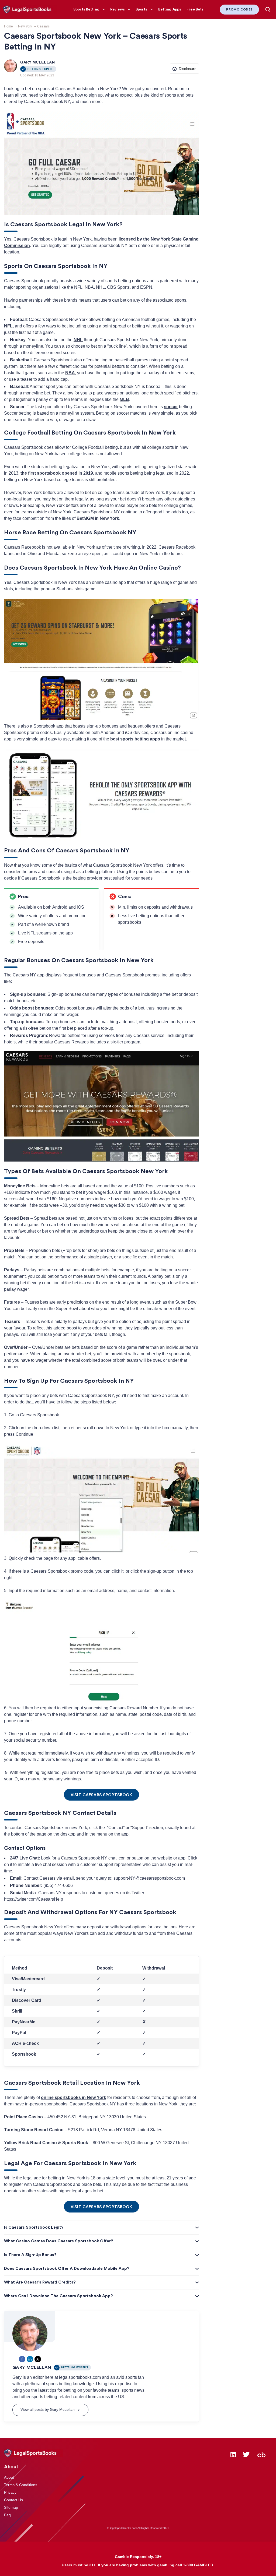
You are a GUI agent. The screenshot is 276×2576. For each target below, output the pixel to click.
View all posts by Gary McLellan (48, 2409)
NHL (78, 340)
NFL (8, 326)
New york (25, 26)
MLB (124, 399)
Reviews (118, 9)
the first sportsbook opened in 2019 (57, 473)
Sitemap (11, 2507)
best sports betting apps (135, 739)
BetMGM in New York (98, 518)
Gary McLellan (37, 62)
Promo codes (239, 9)
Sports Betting (86, 9)
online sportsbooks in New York (74, 2097)
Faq (7, 2515)
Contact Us (13, 2500)
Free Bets (195, 9)
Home (8, 26)
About (9, 2477)
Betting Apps (170, 9)
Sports (142, 9)
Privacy (10, 2492)
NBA (70, 373)
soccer (171, 407)
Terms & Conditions (21, 2485)
